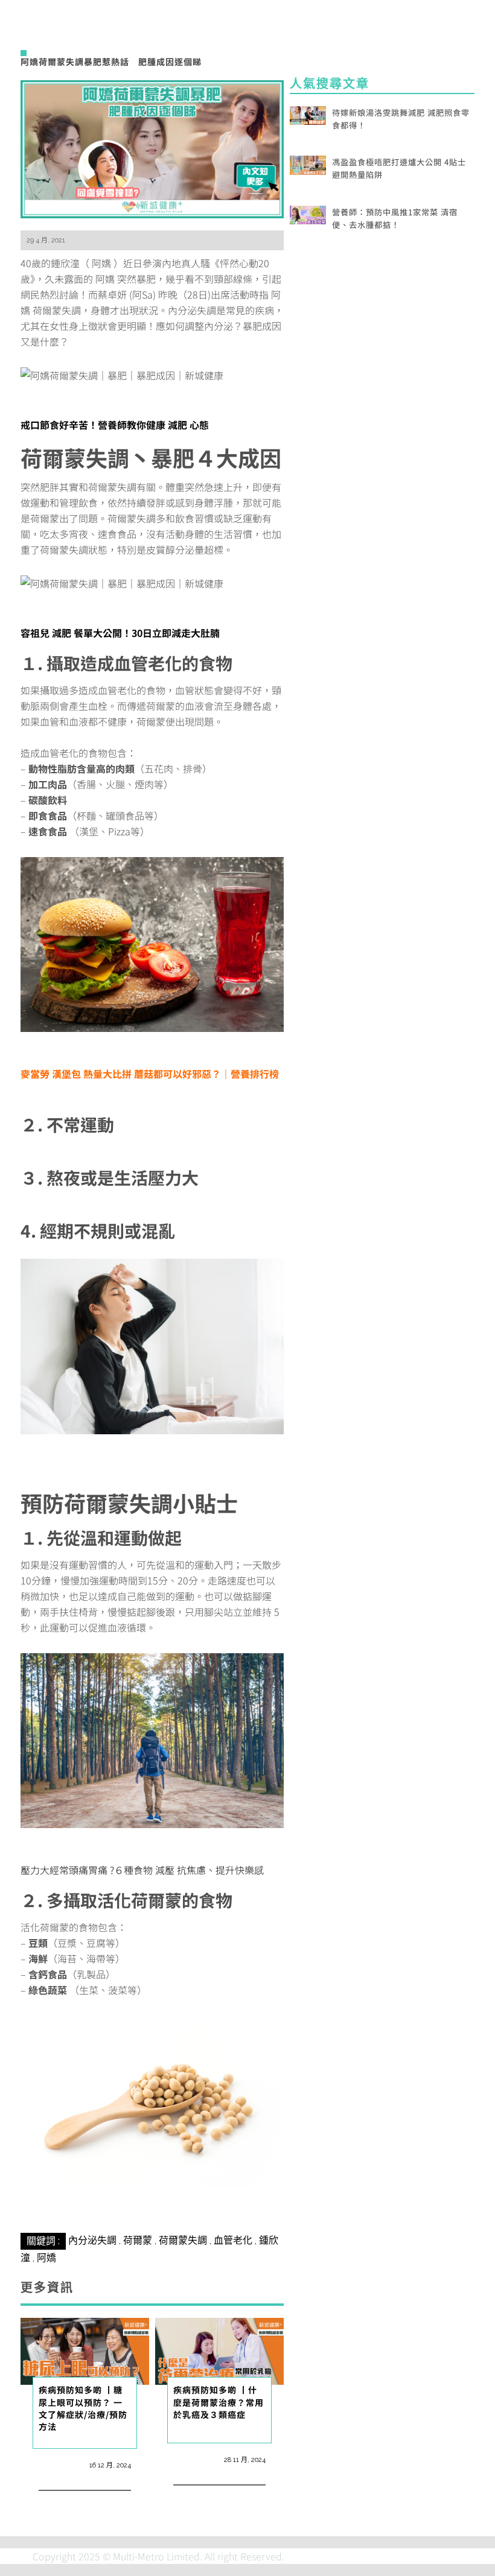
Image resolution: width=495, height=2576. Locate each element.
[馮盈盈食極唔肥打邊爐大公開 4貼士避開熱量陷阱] (308, 163)
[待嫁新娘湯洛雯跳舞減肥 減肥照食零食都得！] (308, 114)
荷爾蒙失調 (183, 2240)
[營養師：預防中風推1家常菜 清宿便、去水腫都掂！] (308, 214)
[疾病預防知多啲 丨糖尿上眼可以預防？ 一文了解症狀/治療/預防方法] (85, 2350)
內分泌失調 (92, 2240)
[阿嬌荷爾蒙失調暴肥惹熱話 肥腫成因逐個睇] (152, 147)
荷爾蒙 (138, 2240)
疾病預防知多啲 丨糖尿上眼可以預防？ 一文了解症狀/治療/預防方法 (83, 2408)
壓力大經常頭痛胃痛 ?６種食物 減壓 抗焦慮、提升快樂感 (142, 1870)
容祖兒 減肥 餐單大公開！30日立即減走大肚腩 (120, 633)
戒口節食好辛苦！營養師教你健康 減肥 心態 (115, 425)
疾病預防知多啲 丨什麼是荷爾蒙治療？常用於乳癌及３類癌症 (219, 2402)
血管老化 (233, 2240)
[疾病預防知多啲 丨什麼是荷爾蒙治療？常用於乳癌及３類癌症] (219, 2350)
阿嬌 (46, 2258)
